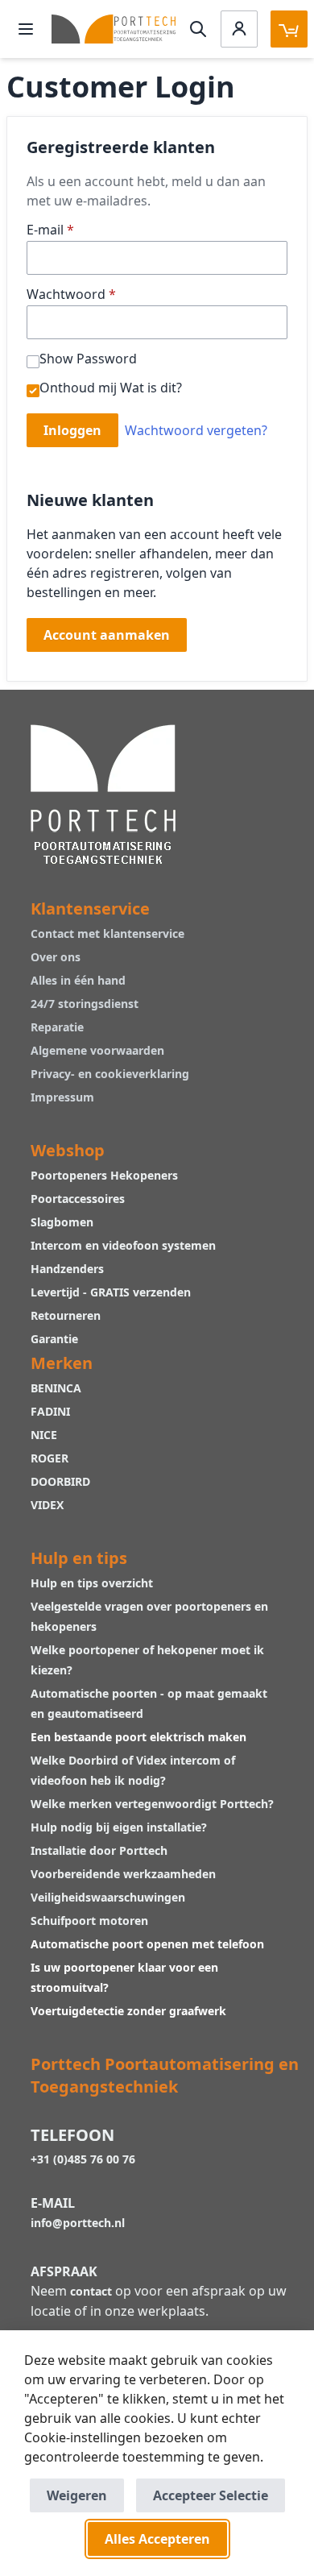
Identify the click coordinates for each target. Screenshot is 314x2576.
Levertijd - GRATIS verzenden (111, 1292)
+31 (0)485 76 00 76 (83, 2159)
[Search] (198, 29)
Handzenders (67, 1269)
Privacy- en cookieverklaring (110, 1074)
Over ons (56, 957)
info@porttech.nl (78, 2223)
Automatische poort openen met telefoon (147, 1944)
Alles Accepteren (157, 2539)
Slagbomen (62, 1222)
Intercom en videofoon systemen (123, 1245)
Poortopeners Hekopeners (104, 1175)
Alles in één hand (78, 980)
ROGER (50, 1458)
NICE (44, 1435)
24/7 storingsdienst (85, 1004)
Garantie (54, 1339)
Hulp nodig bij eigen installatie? (119, 1827)
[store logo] (114, 29)
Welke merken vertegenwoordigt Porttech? (152, 1804)
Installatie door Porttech (101, 1850)
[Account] (239, 29)
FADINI (50, 1411)
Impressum (62, 1097)
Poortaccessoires (78, 1199)
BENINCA (56, 1388)
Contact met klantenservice (107, 933)
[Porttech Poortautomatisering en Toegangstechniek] (103, 792)
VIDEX (47, 1505)
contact (91, 2291)
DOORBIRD (60, 1481)
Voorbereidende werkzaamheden (123, 1874)
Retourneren (66, 1315)
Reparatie (57, 1027)
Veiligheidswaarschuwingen (108, 1897)
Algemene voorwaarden (97, 1050)
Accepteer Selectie (211, 2495)
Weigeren (77, 2495)
